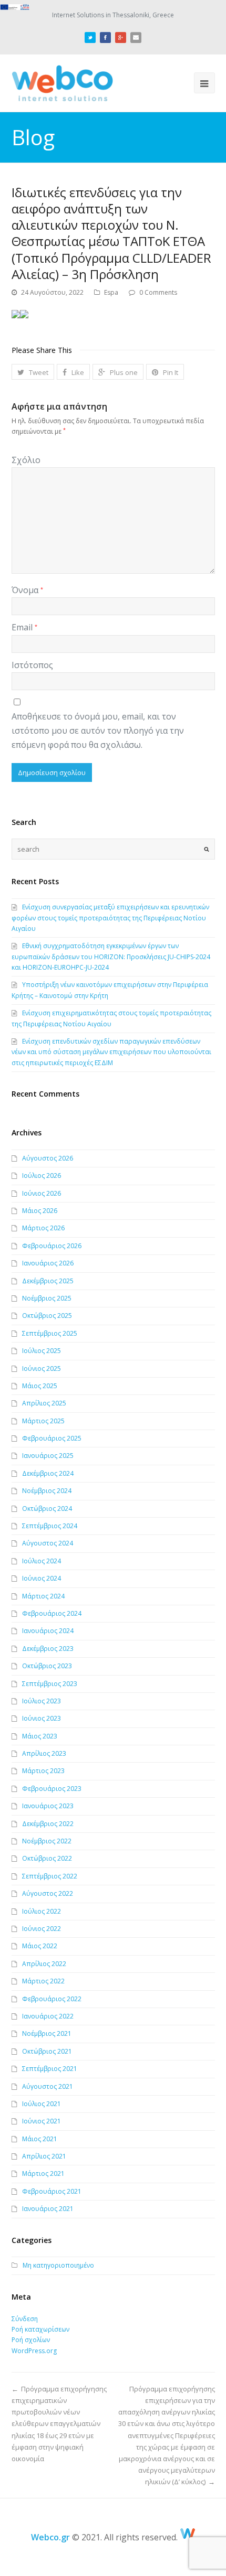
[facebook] (105, 36)
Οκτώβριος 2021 (47, 2051)
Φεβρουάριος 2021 (52, 2191)
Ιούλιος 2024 (42, 1561)
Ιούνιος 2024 (42, 1578)
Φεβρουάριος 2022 (52, 1999)
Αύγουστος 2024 (48, 1543)
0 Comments (158, 292)
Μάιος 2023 (40, 1736)
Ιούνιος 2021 (42, 2121)
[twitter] (90, 36)
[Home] (188, 2537)
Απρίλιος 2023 (44, 1753)
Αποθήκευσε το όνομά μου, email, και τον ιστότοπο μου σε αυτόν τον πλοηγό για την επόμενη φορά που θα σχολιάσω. (98, 731)
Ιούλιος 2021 (42, 2104)
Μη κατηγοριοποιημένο (58, 2265)
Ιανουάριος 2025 (48, 1456)
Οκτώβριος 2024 (47, 1509)
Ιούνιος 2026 (42, 1193)
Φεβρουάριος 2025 (52, 1438)
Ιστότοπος (32, 665)
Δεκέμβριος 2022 (48, 1824)
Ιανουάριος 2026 (48, 1263)
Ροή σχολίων (31, 2340)
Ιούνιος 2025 (42, 1368)
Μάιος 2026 (40, 1211)
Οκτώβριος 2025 (47, 1316)
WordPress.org (34, 2351)
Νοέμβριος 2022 (47, 1841)
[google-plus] (121, 36)
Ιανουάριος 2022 (48, 2016)
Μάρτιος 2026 (43, 1228)
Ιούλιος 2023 (42, 1701)
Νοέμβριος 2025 (47, 1298)
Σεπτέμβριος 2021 (50, 2069)
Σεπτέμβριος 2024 (50, 1526)
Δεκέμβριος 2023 (48, 1649)
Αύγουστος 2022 (48, 1893)
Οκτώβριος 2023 (47, 1666)
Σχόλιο (26, 460)
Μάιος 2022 (40, 1946)
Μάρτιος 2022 (43, 1981)
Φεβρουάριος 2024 (52, 1613)
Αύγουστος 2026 (48, 1158)
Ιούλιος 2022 (42, 1911)
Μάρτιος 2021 (43, 2173)
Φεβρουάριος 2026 (52, 1246)
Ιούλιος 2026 (42, 1176)
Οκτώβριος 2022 (47, 1858)
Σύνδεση (25, 2319)
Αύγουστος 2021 (48, 2086)
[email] (136, 36)
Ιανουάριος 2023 (48, 1806)
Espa (111, 292)
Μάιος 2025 (40, 1386)
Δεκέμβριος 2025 (48, 1281)
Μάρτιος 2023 (43, 1771)
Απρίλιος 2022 (44, 1964)
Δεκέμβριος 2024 (48, 1473)
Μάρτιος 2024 (43, 1596)
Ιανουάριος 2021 (48, 2209)
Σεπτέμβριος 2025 (50, 1333)
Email (24, 627)
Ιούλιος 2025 (42, 1351)
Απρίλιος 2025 (44, 1403)
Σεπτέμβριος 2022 (50, 1876)
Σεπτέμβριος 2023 (50, 1684)
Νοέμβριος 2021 (47, 2033)
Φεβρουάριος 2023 (52, 1789)
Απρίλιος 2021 (44, 2156)
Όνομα (27, 590)
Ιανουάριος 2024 (48, 1631)
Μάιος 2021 (40, 2139)
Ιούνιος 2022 (42, 1929)
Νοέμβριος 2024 (47, 1491)
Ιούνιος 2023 (42, 1718)
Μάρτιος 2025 (43, 1421)
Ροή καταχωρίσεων (40, 2329)
